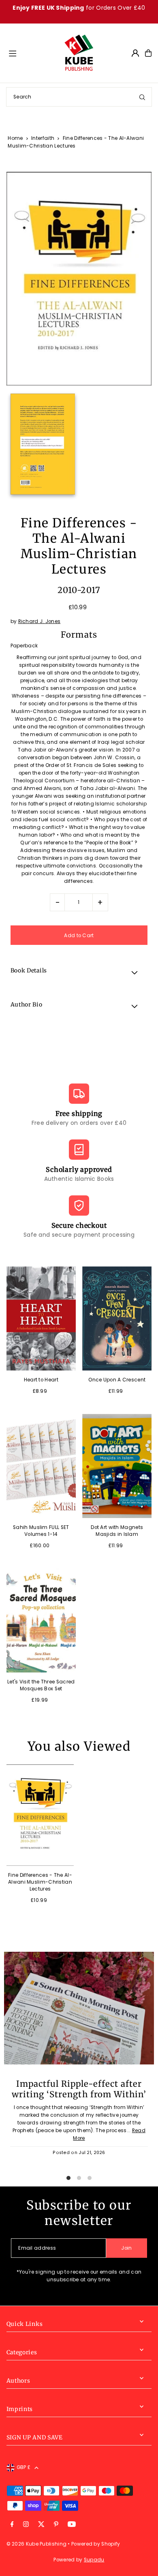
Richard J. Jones (39, 621)
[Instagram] (26, 2525)
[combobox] (79, 97)
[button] (79, 972)
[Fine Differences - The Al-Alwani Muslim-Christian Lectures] (40, 1815)
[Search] (142, 97)
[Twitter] (41, 2525)
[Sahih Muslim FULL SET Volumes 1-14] (41, 1466)
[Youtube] (72, 2525)
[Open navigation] (32, 53)
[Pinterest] (56, 2525)
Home (15, 138)
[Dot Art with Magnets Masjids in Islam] (117, 1466)
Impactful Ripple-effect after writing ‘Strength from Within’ (79, 2089)
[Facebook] (12, 2525)
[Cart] (148, 53)
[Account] (135, 53)
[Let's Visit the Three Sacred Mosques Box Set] (41, 1620)
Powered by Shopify (96, 2544)
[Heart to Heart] (41, 1318)
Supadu (94, 2560)
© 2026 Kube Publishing (37, 2544)
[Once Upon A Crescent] (117, 1318)
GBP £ (24, 2467)
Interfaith (43, 138)
